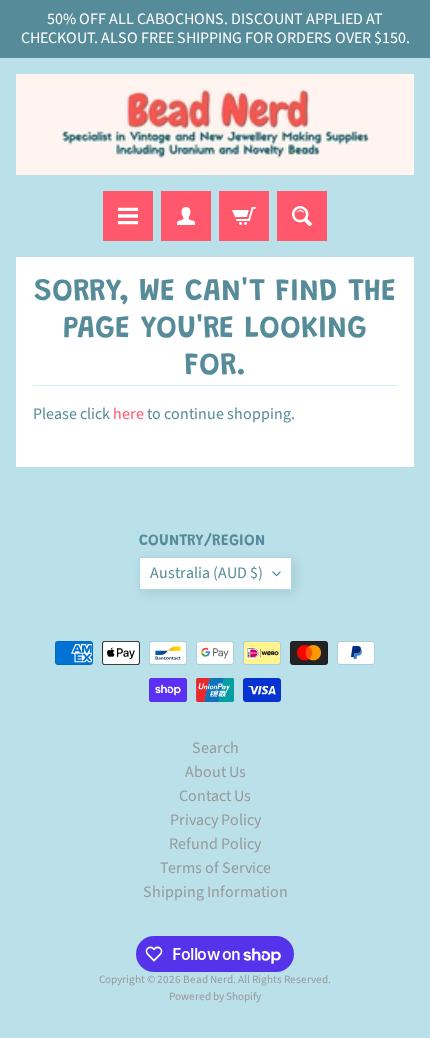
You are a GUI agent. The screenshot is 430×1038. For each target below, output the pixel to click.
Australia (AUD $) (206, 573)
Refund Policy (215, 844)
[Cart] (244, 216)
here (128, 414)
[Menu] (128, 216)
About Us (215, 772)
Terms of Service (215, 868)
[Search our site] (302, 216)
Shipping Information (215, 892)
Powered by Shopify (215, 996)
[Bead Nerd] (215, 124)
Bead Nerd (208, 979)
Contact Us (215, 796)
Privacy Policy (215, 820)
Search (215, 748)
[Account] (186, 216)
